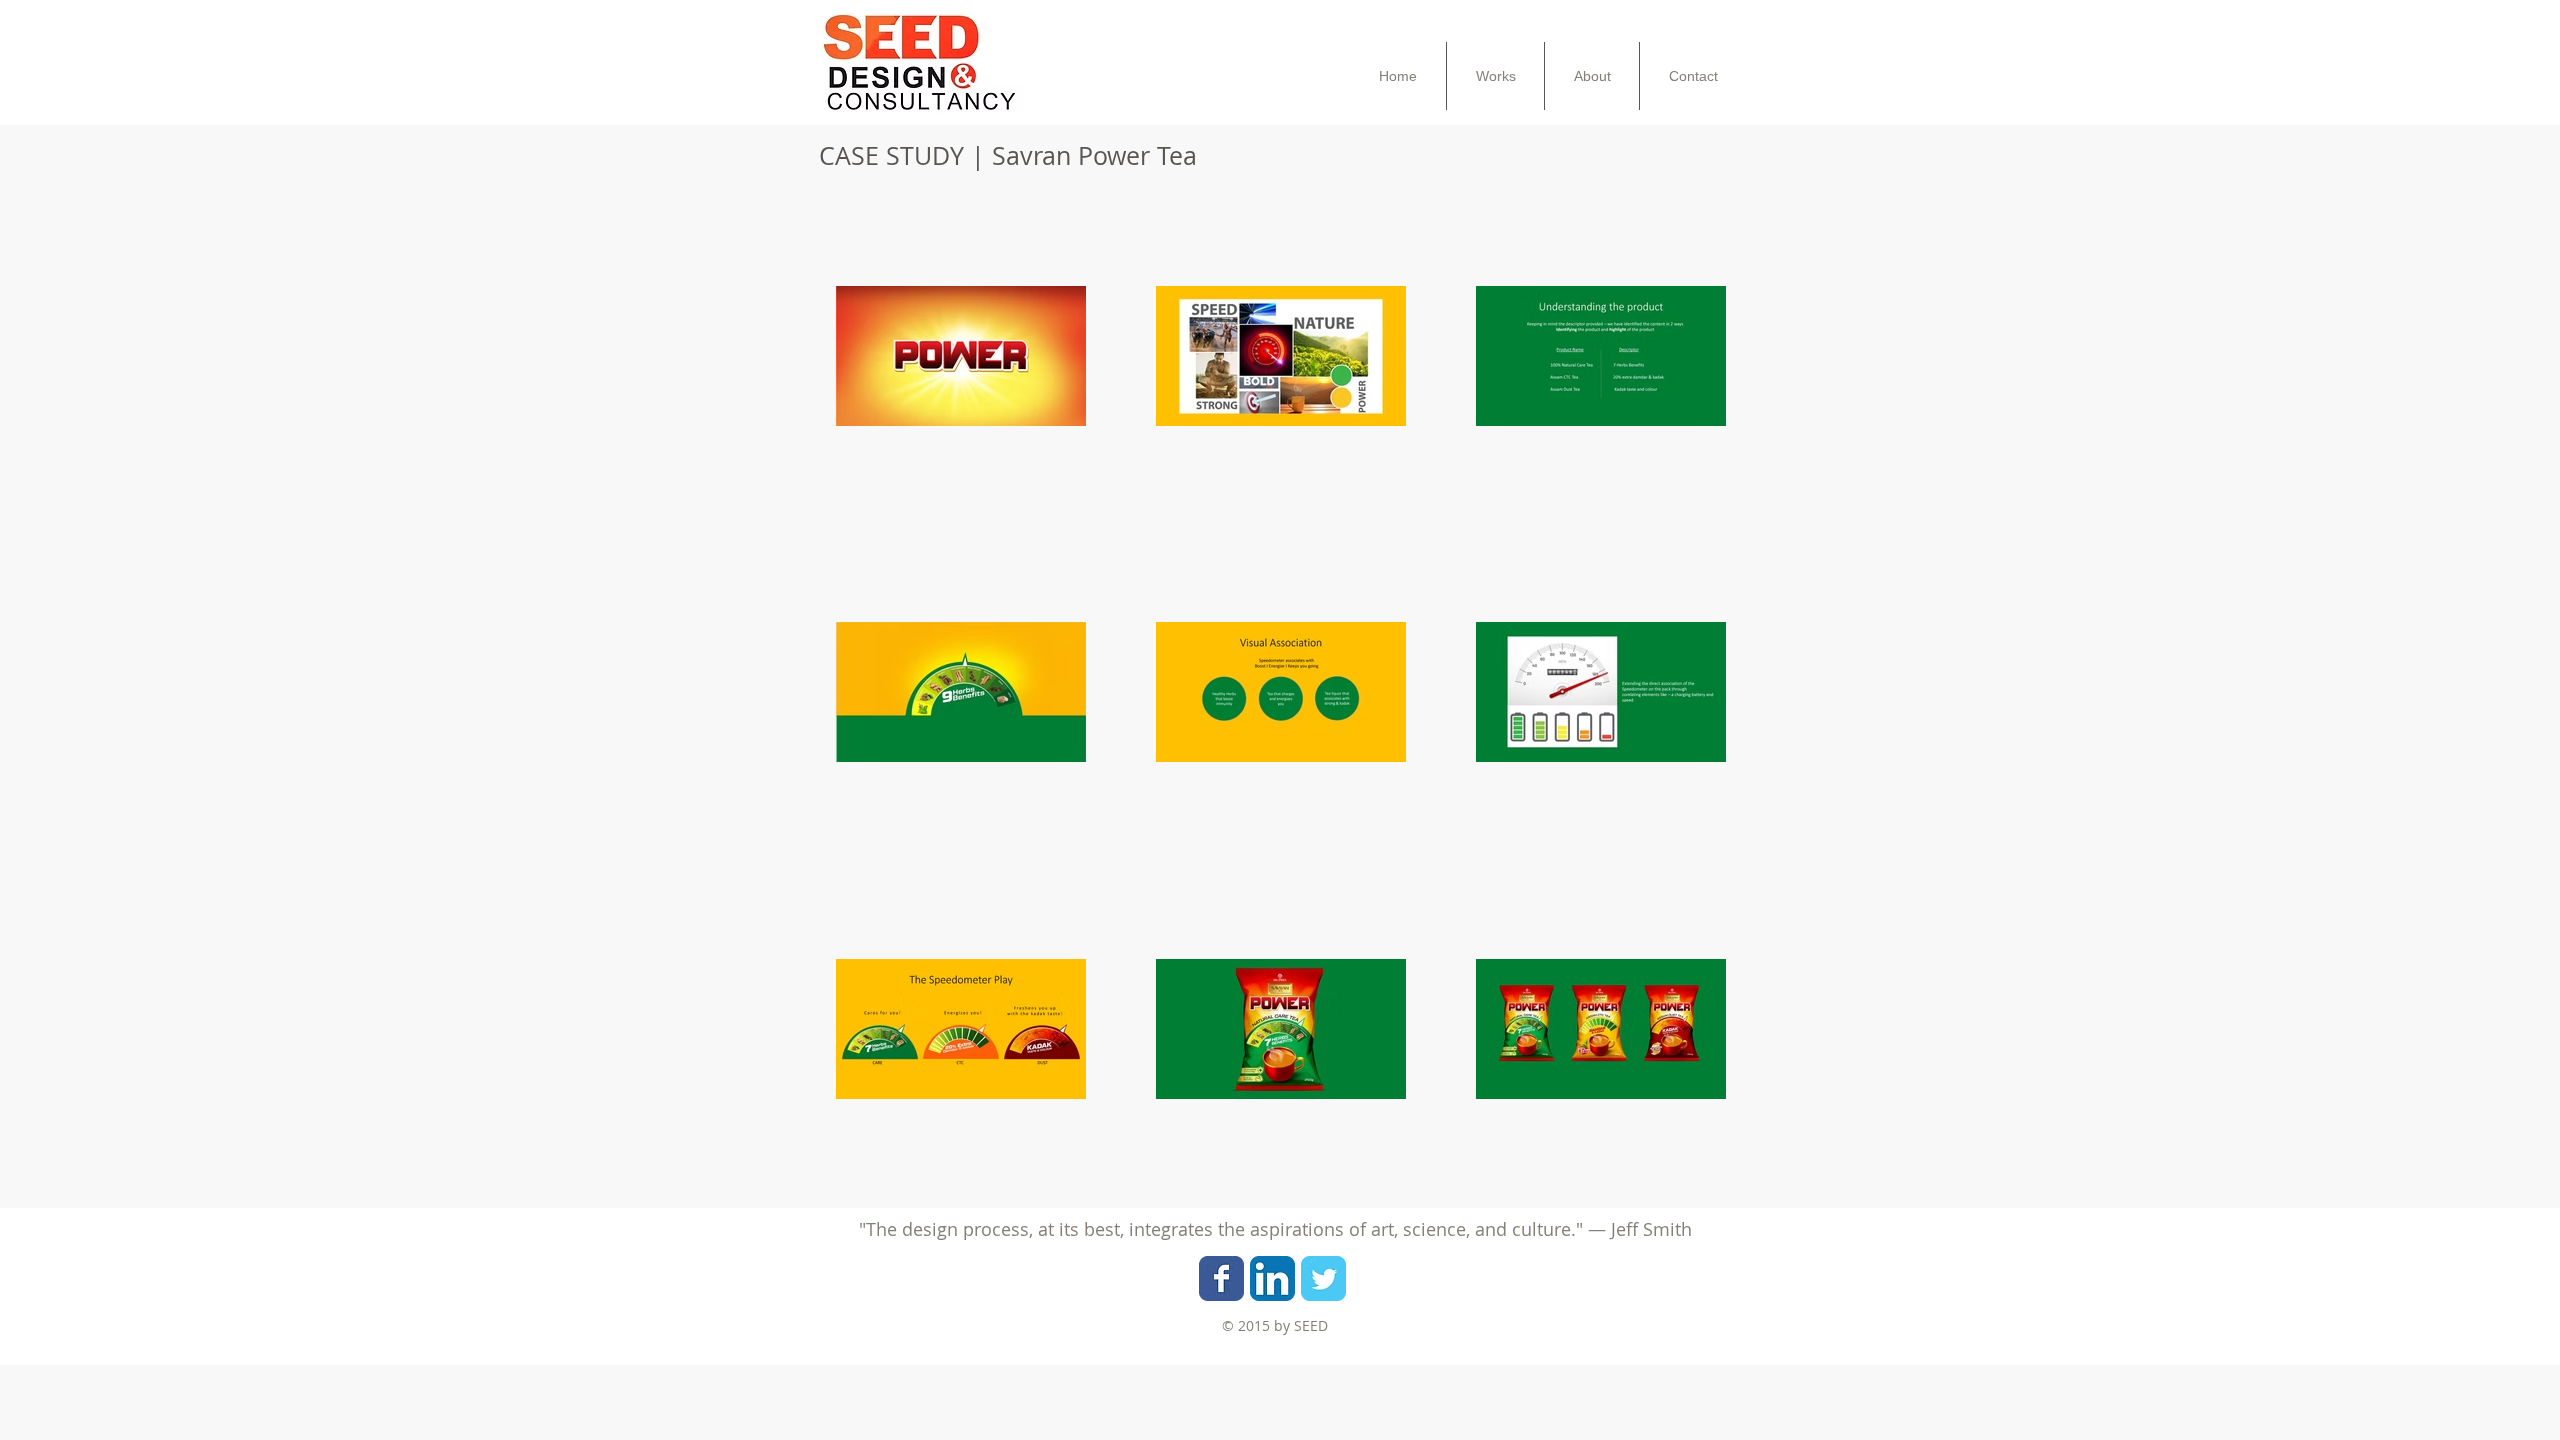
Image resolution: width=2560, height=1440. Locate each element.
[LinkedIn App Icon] (1272, 1278)
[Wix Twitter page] (1323, 1278)
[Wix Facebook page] (1221, 1278)
